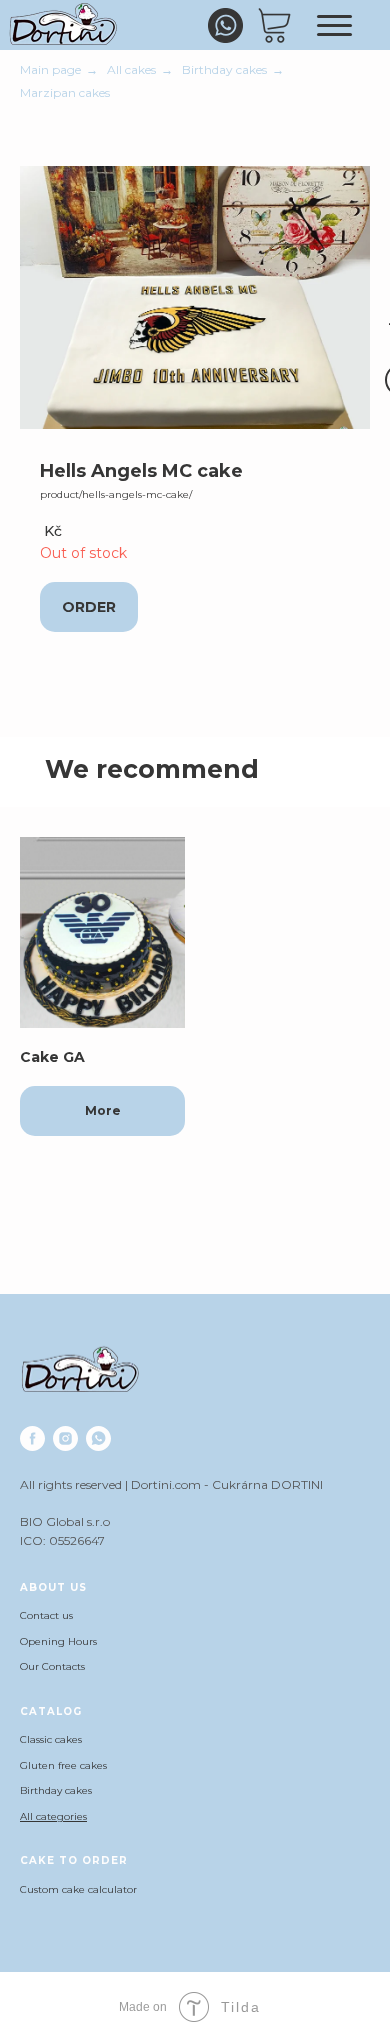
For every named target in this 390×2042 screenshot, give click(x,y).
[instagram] (65, 1438)
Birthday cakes (224, 69)
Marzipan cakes (65, 92)
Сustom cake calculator (78, 1889)
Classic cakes (51, 1739)
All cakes (131, 69)
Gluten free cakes (63, 1765)
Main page (50, 69)
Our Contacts (52, 1666)
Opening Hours (58, 1641)
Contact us (46, 1615)
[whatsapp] (98, 1438)
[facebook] (32, 1438)
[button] (89, 607)
